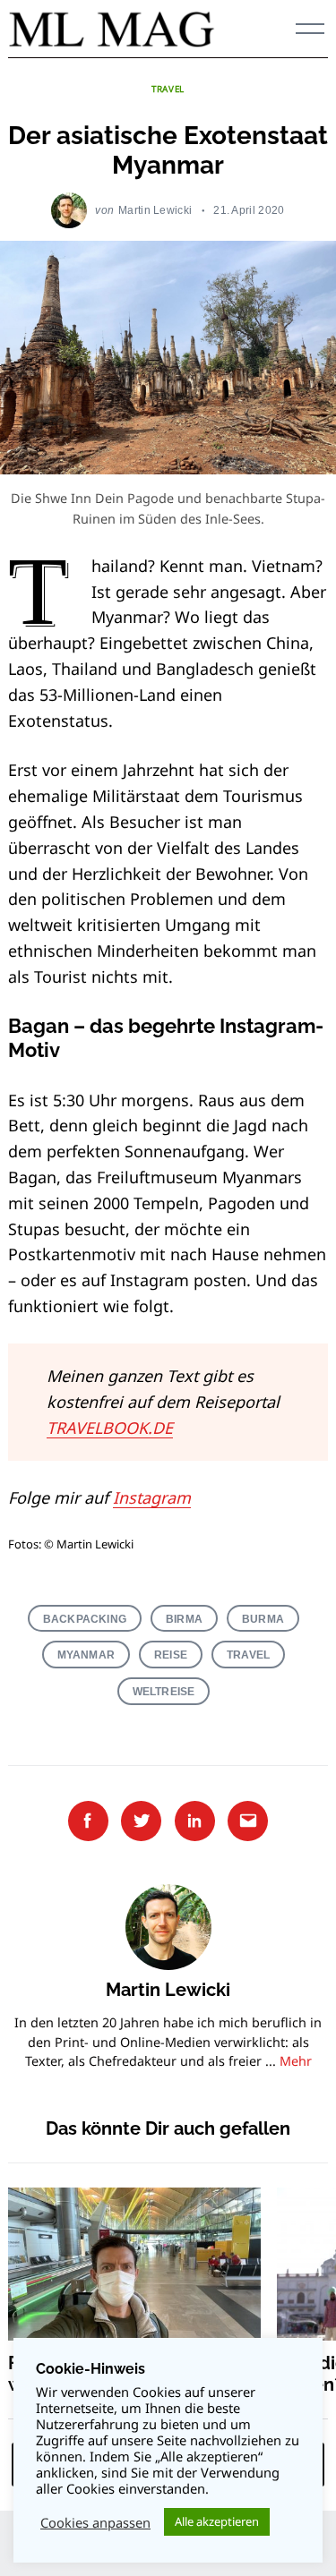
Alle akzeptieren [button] (217, 2521)
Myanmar (86, 1655)
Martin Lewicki (155, 210)
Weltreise (164, 1691)
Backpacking (85, 1619)
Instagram (152, 1497)
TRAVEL (168, 89)
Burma (263, 1619)
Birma (184, 1619)
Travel (248, 1655)
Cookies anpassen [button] (95, 2522)
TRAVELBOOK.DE (110, 1428)
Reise (171, 1655)
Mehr (296, 2061)
